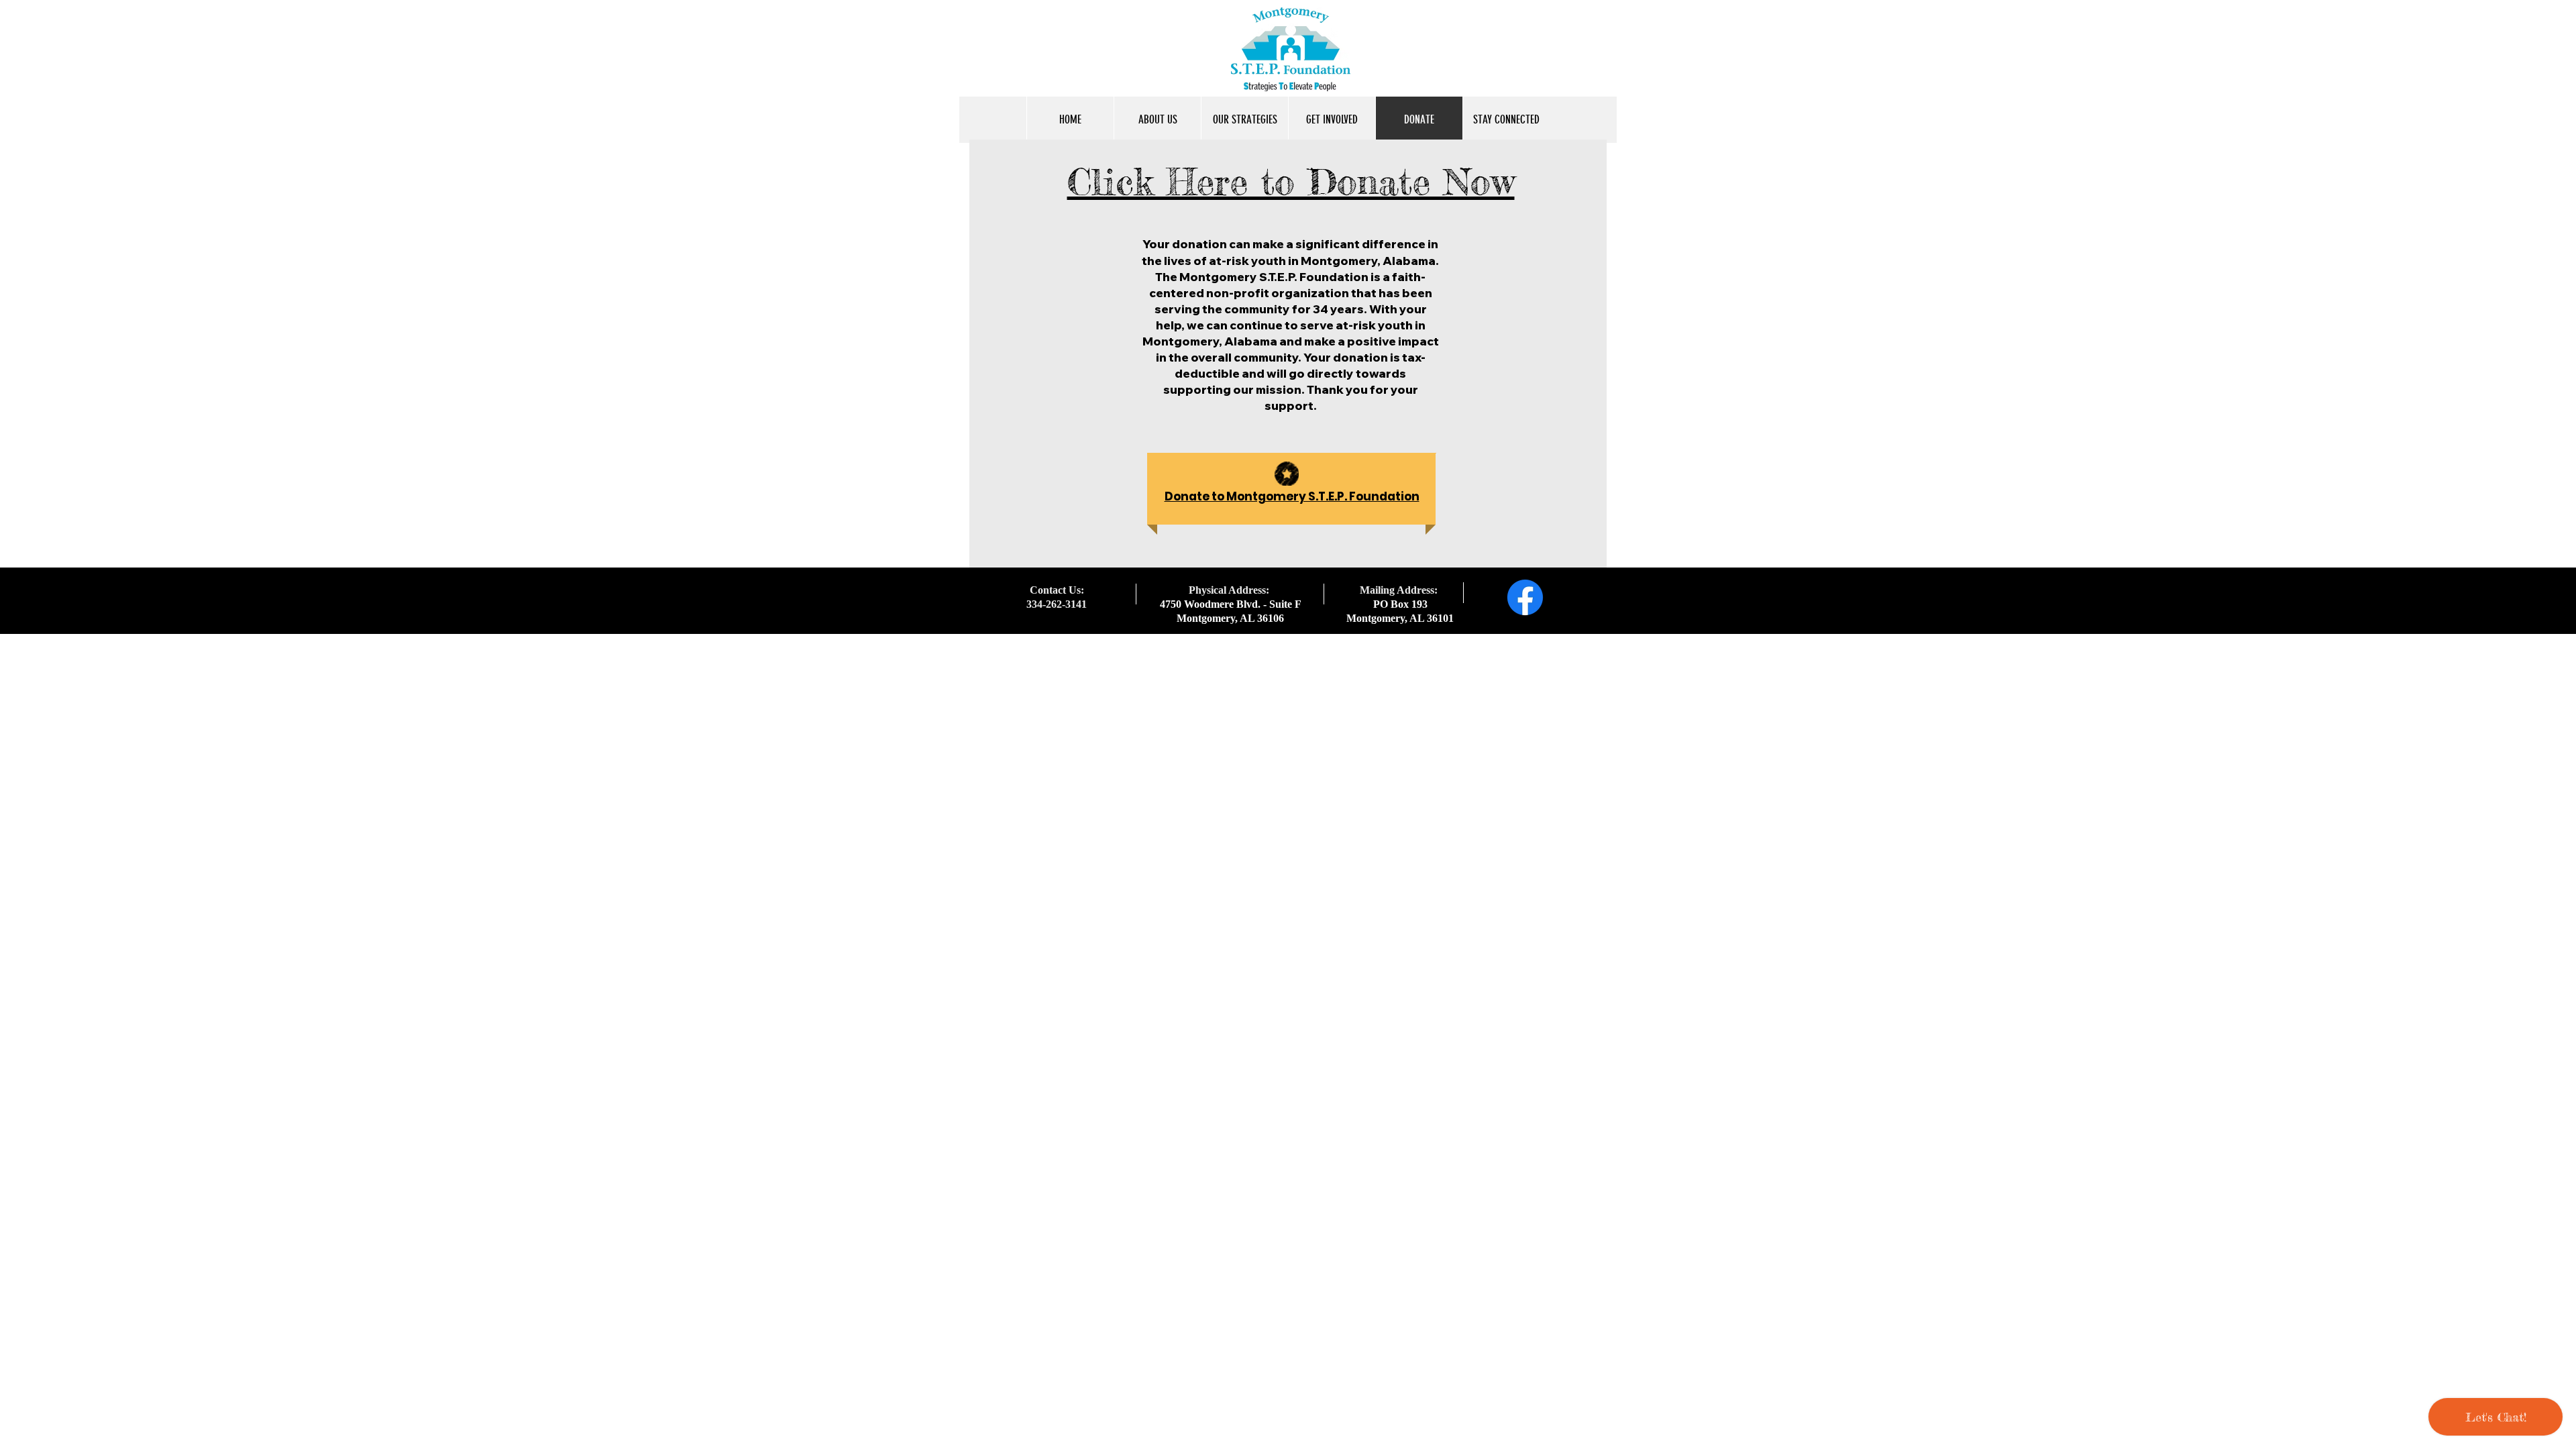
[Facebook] (1525, 597)
